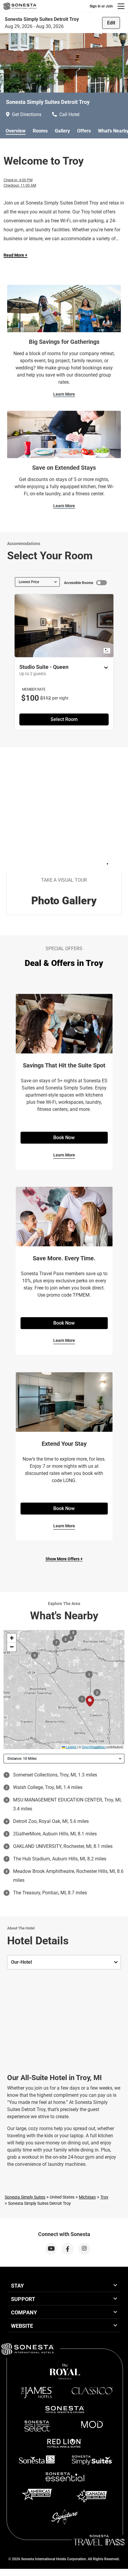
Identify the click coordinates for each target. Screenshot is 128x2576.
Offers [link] (84, 131)
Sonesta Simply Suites (25, 2197)
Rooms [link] (40, 131)
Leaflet (71, 1747)
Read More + (15, 255)
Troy (104, 2197)
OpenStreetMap (93, 1747)
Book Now (64, 1138)
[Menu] (121, 6)
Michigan (87, 2197)
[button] (12, 1638)
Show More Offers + (64, 1559)
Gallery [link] (62, 131)
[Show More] (104, 668)
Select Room (64, 719)
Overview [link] (16, 131)
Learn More (64, 394)
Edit (111, 23)
